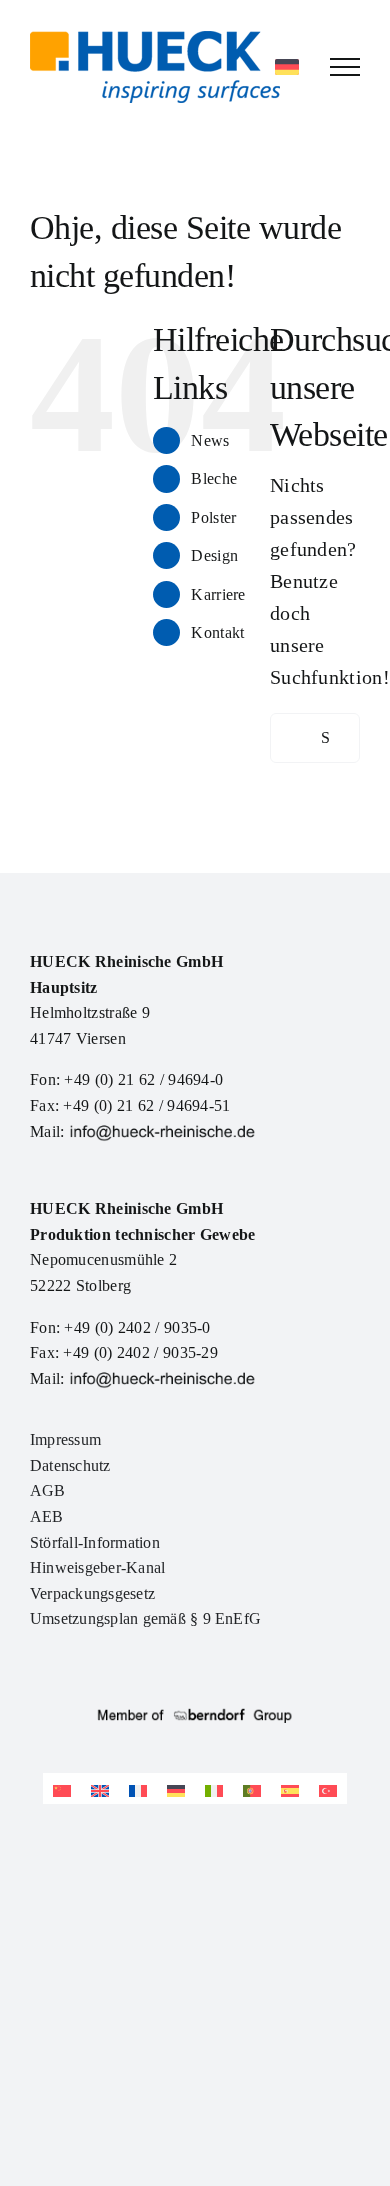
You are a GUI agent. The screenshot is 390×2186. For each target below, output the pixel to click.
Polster (213, 517)
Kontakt (217, 632)
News (210, 440)
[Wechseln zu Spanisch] (290, 1788)
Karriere (218, 594)
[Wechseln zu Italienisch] (214, 1788)
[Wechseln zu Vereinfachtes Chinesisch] (62, 1788)
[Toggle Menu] (345, 67)
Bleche (214, 478)
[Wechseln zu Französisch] (138, 1788)
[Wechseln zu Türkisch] (328, 1788)
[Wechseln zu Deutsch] (176, 1788)
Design (214, 555)
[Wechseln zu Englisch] (100, 1788)
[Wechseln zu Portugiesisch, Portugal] (252, 1788)
